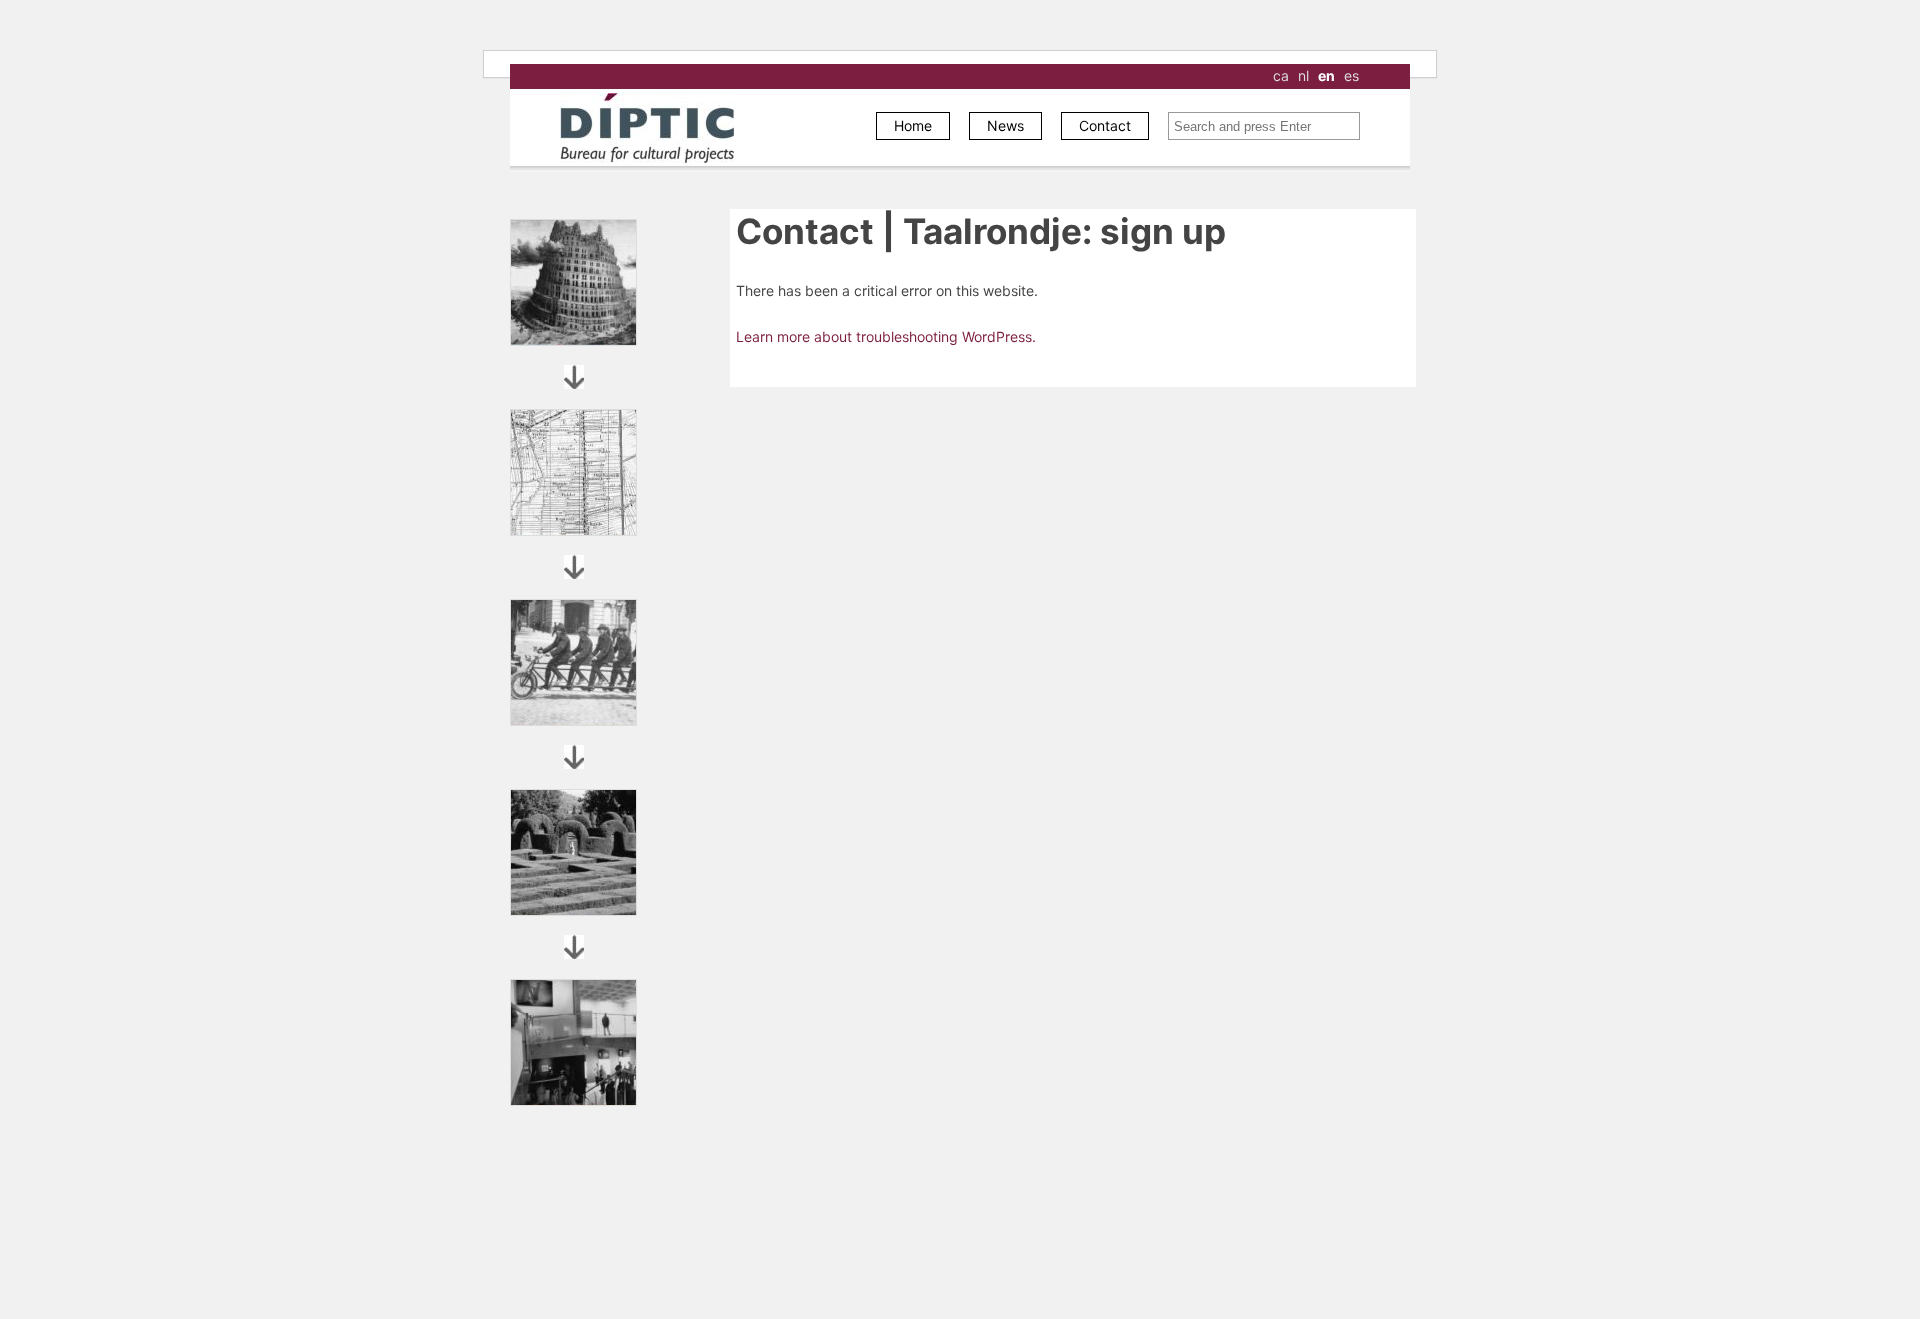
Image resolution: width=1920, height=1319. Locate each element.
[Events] (573, 1042)
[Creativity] (573, 852)
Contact (1105, 125)
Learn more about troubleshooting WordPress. (886, 336)
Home (913, 125)
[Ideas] (573, 282)
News (1005, 125)
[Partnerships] (573, 662)
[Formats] (573, 472)
